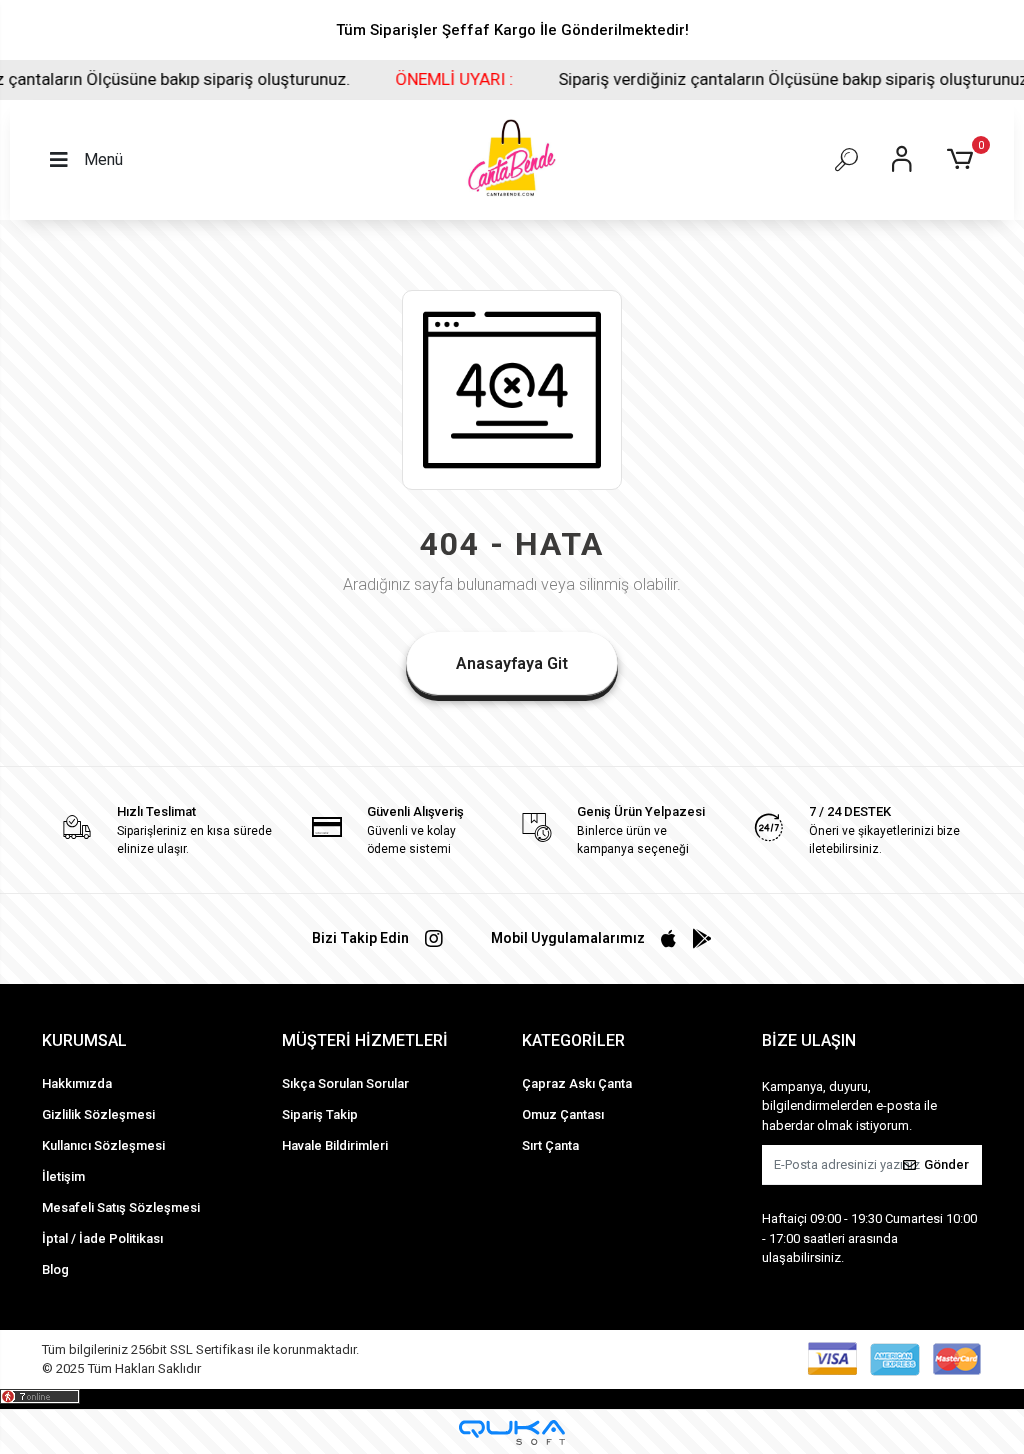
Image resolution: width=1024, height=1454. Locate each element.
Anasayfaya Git (512, 663)
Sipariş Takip (320, 1114)
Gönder (946, 1164)
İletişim (63, 1176)
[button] (963, 160)
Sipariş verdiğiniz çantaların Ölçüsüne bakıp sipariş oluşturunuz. (760, 79)
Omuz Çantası (563, 1114)
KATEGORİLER (573, 1040)
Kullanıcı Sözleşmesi (103, 1145)
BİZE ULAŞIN (809, 1040)
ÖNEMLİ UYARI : (419, 79)
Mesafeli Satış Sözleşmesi (121, 1207)
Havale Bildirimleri (335, 1145)
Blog (55, 1269)
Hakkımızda (77, 1083)
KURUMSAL (84, 1040)
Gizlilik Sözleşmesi (98, 1114)
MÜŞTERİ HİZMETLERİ (365, 1040)
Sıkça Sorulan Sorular (345, 1083)
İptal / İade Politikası (102, 1238)
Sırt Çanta (550, 1145)
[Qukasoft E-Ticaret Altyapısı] (512, 1432)
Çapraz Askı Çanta (577, 1083)
